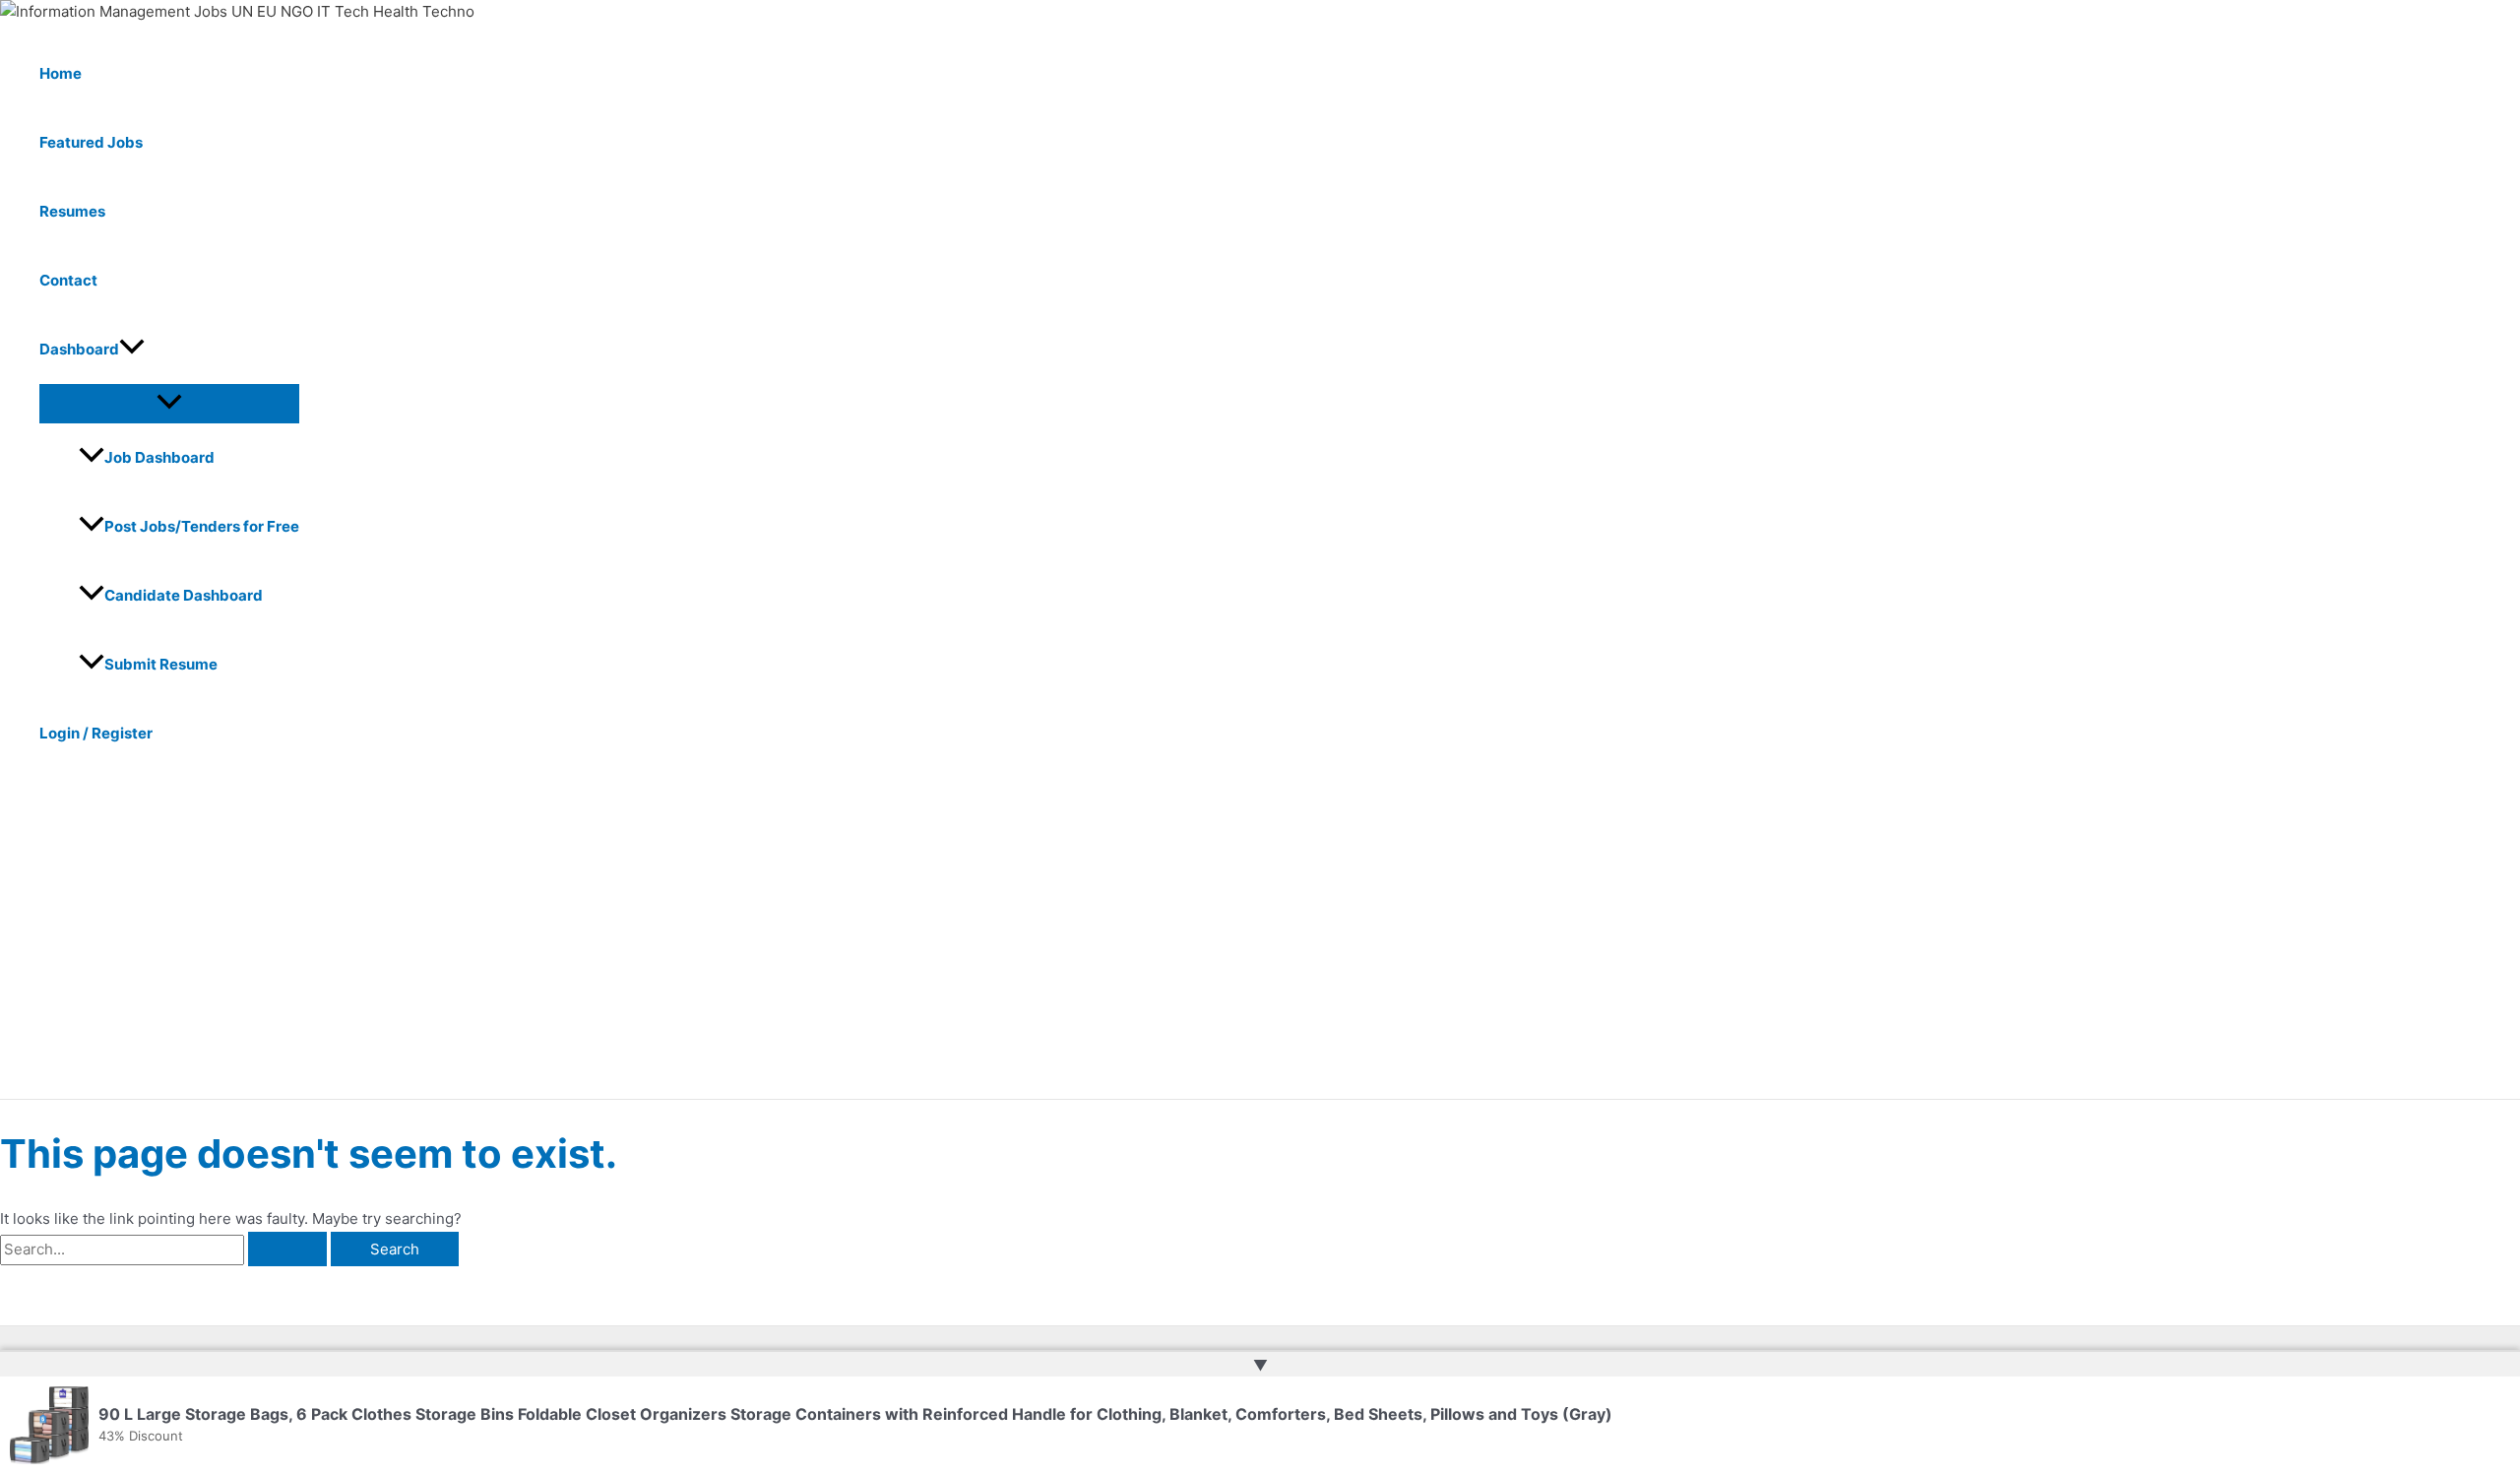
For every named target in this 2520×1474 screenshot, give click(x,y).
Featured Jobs (91, 142)
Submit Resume (161, 664)
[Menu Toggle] (169, 403)
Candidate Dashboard (184, 595)
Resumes (72, 211)
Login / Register (96, 733)
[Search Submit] (287, 1249)
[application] (132, 350)
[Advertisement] (610, 951)
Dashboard (79, 349)
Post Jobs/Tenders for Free (202, 526)
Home (61, 73)
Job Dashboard (159, 457)
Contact (68, 280)
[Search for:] (165, 1249)
